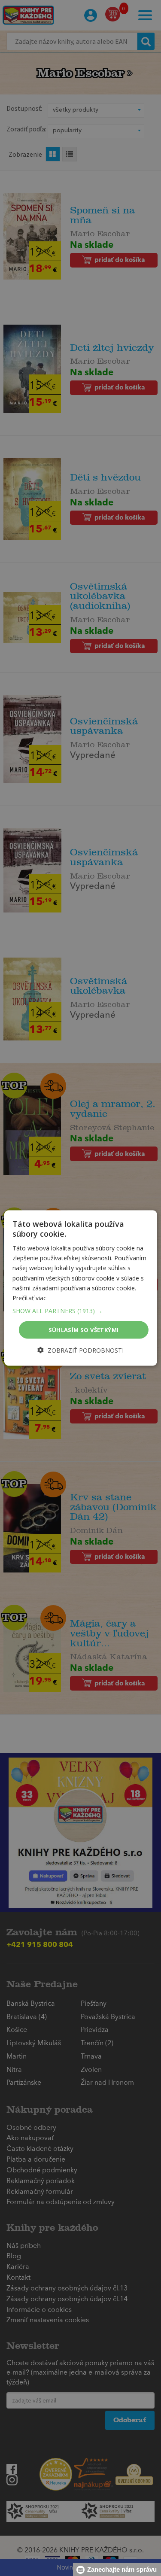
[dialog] (80, 1288)
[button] (80, 1311)
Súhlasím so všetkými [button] (84, 1329)
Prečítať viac (29, 1297)
